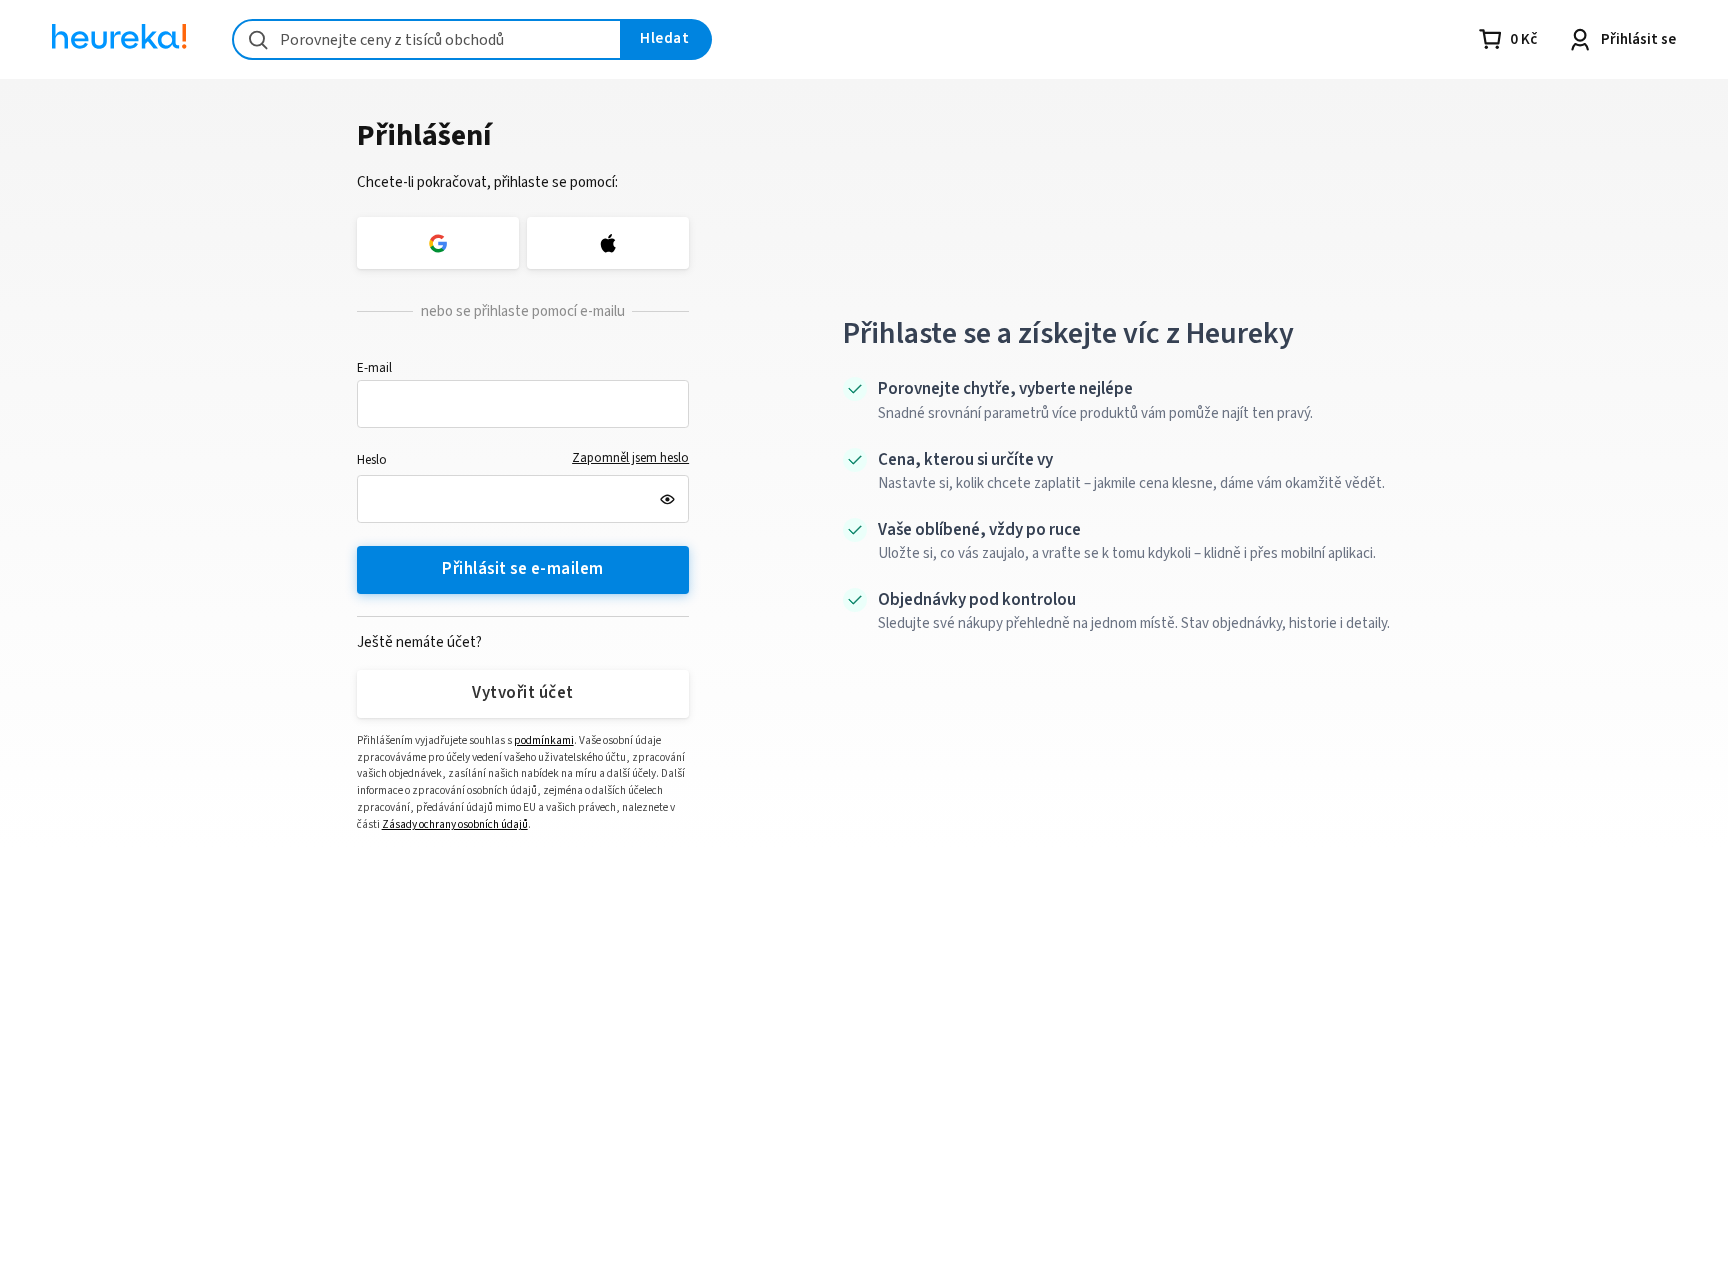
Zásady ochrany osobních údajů (455, 824)
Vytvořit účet (522, 693)
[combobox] (427, 39)
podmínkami (544, 740)
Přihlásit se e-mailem (522, 569)
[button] (523, 404)
